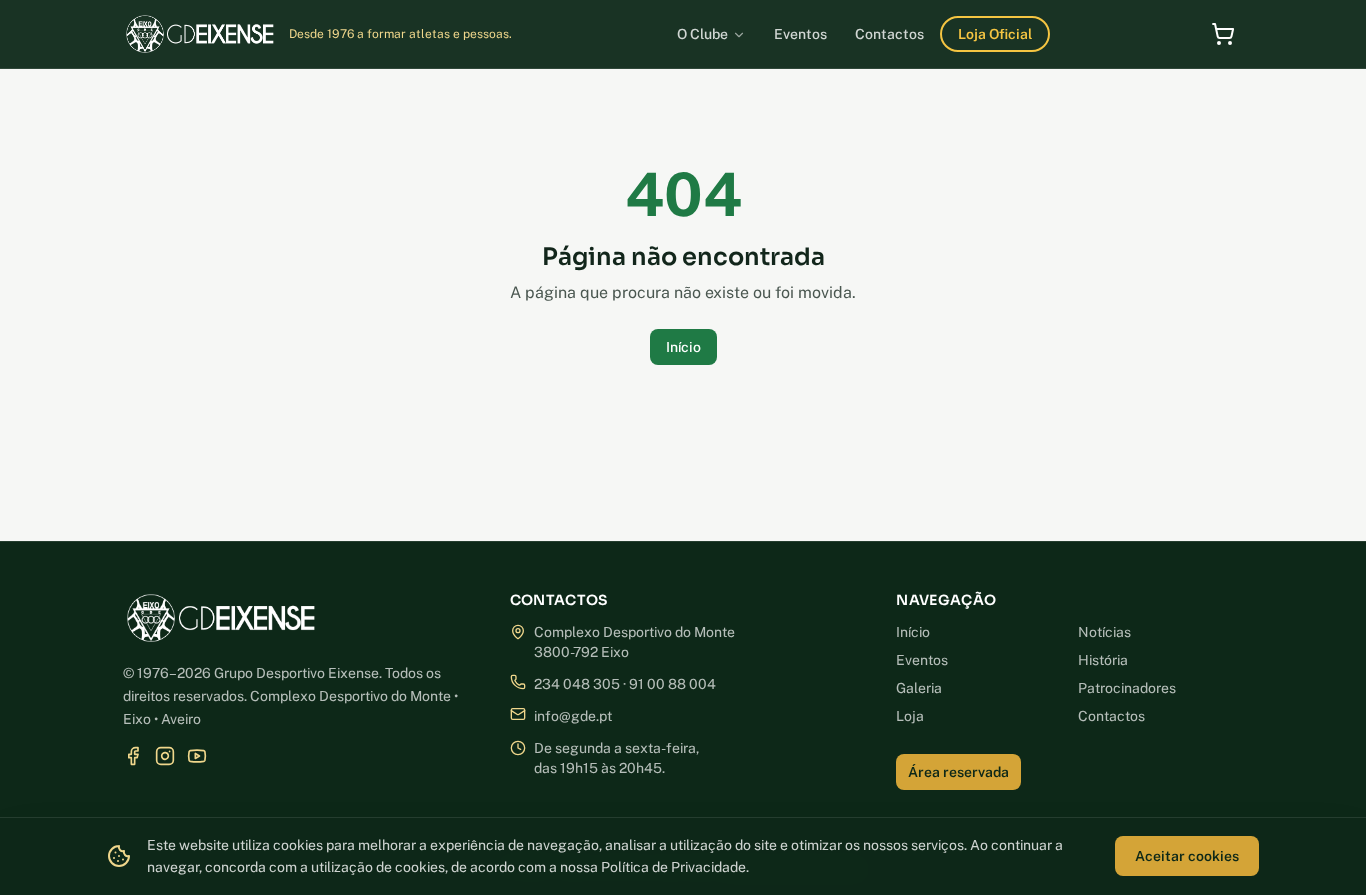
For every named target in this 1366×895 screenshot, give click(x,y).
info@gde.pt (573, 716)
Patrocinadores (1127, 688)
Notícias (1104, 632)
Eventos (922, 660)
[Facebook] (133, 756)
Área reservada (958, 772)
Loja (910, 716)
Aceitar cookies (1187, 856)
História (1103, 660)
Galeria (919, 688)
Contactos (1111, 716)
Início (683, 347)
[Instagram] (165, 756)
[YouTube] (197, 756)
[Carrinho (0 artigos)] (1223, 34)
